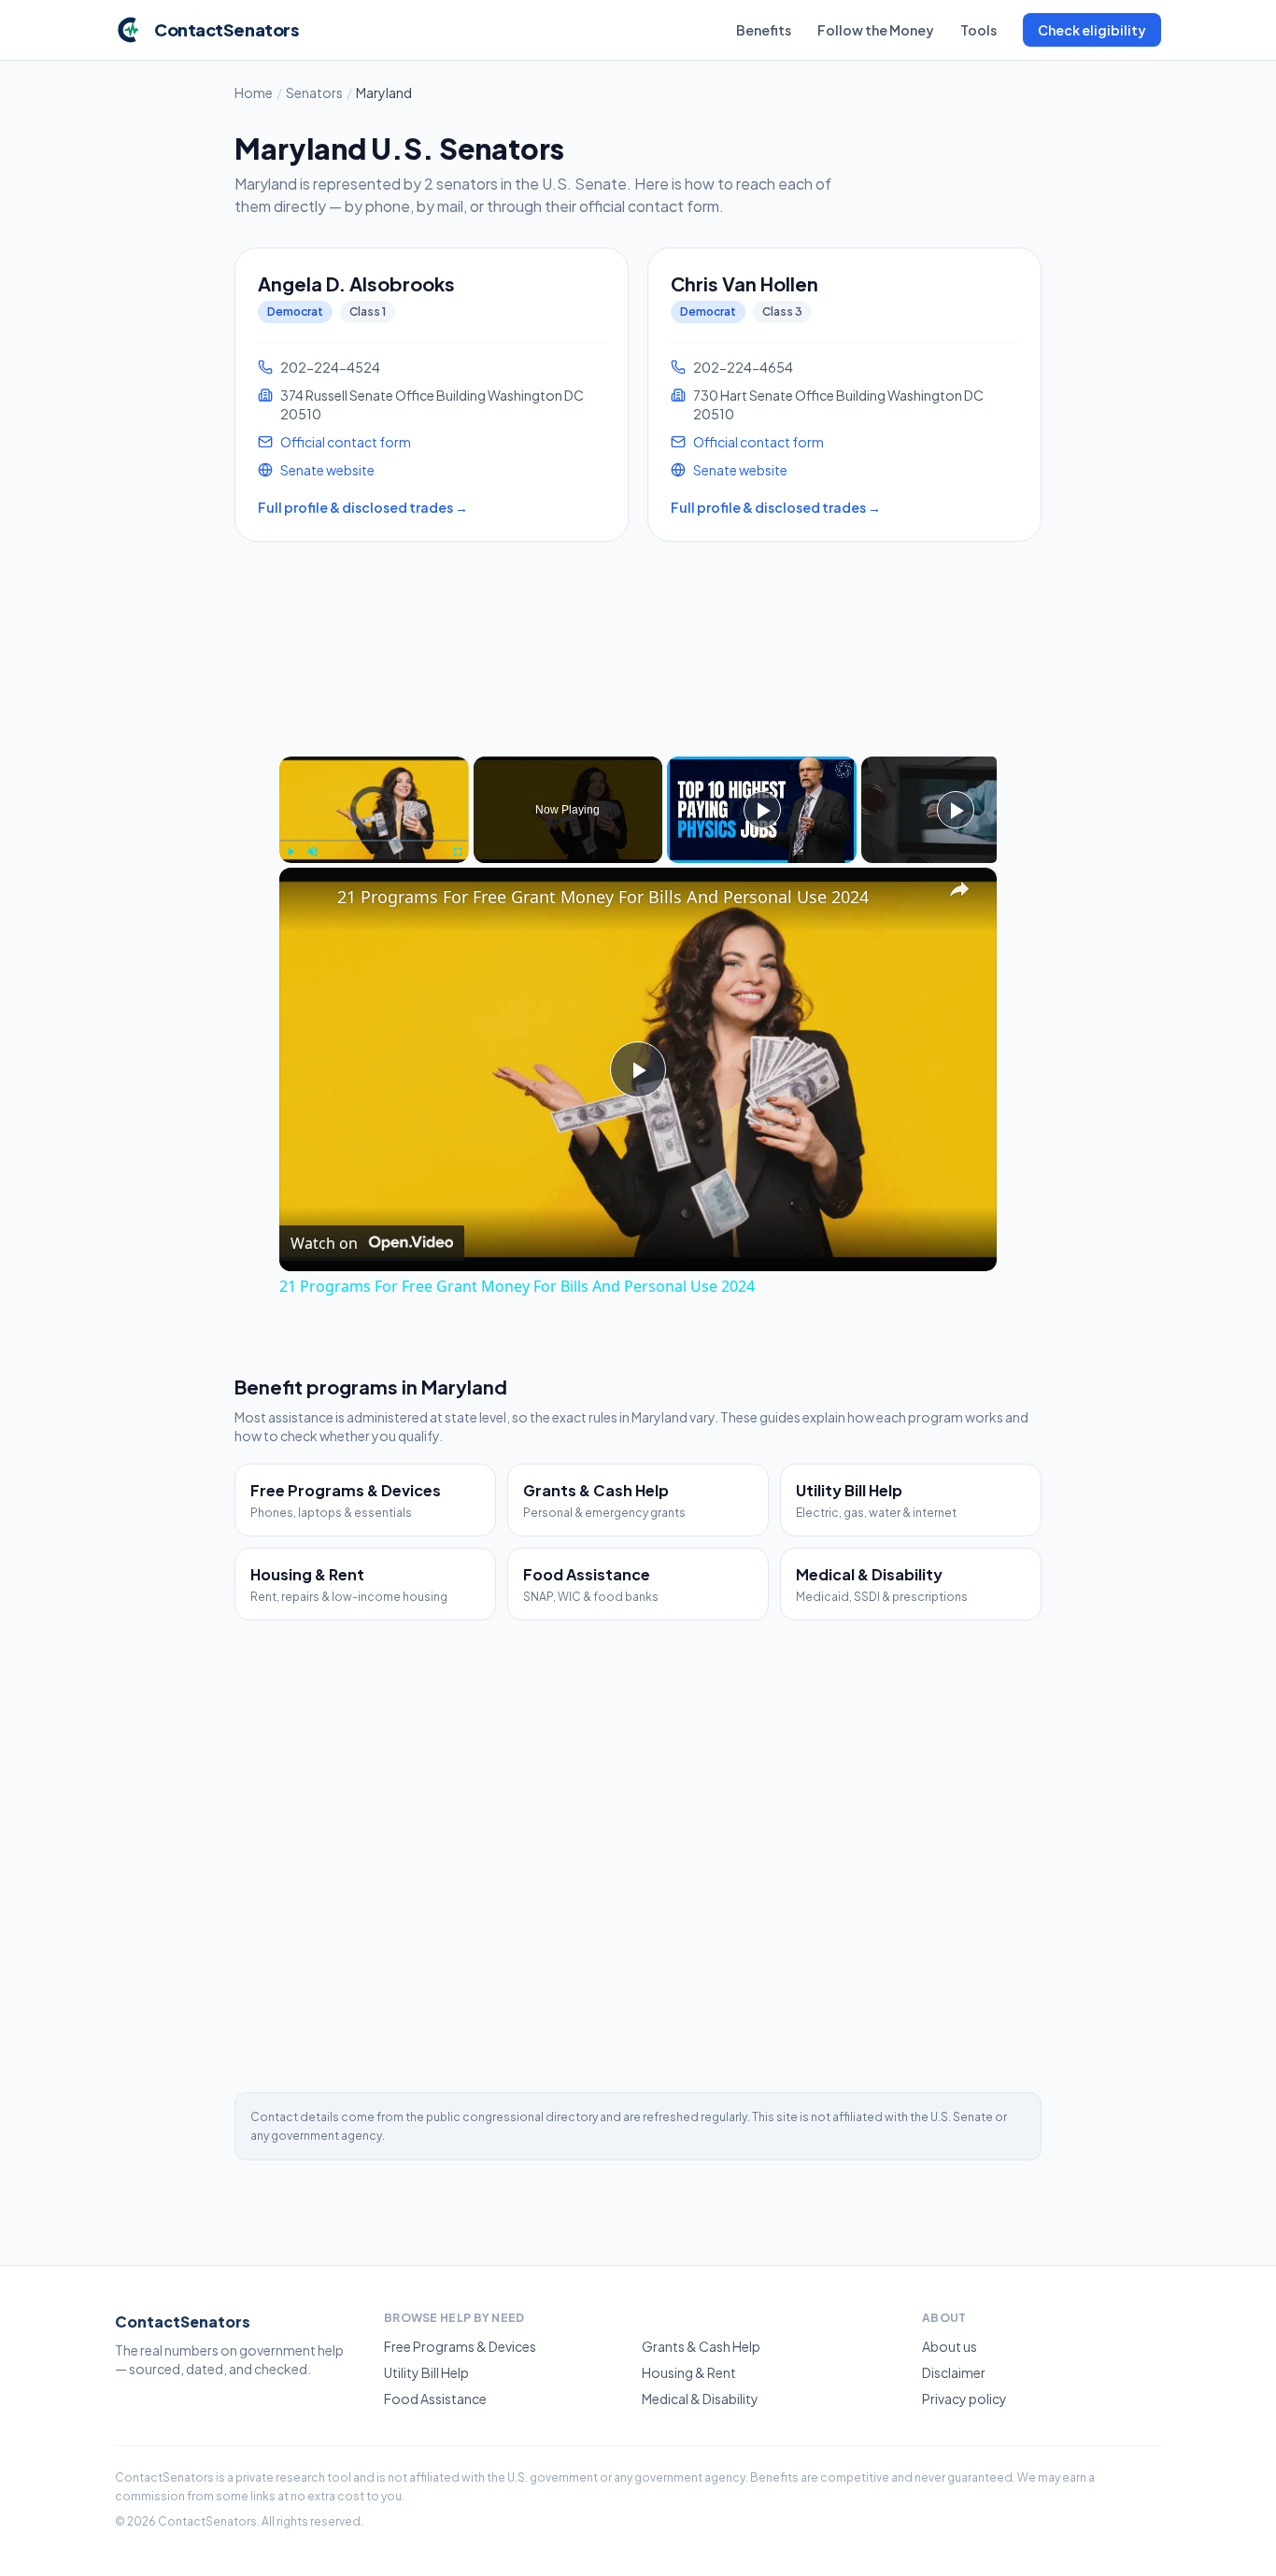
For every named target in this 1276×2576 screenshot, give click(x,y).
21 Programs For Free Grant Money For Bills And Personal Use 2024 (603, 897)
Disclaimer (954, 2372)
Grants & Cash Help (701, 2346)
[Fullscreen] (458, 852)
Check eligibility (1092, 30)
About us (950, 2346)
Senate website (327, 470)
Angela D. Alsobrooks (356, 283)
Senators (314, 92)
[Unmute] (313, 852)
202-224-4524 (330, 367)
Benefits (764, 30)
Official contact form (346, 442)
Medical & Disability (700, 2399)
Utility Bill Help (426, 2372)
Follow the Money (876, 30)
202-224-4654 (743, 367)
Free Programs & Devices (460, 2346)
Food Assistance (435, 2399)
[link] (309, 898)
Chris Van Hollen (744, 283)
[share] (959, 889)
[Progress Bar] (374, 841)
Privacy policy (964, 2399)
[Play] (291, 852)
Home (254, 92)
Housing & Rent (689, 2372)
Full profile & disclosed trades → (363, 507)
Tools (978, 30)
